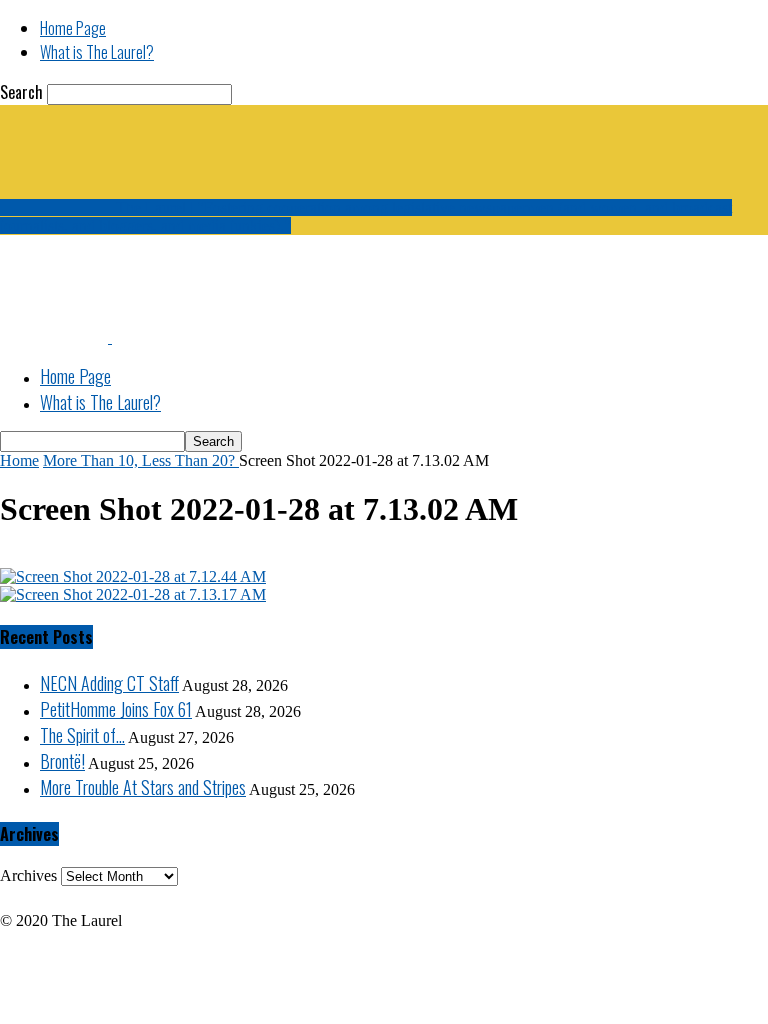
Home (19, 460)
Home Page (73, 28)
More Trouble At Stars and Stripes (143, 787)
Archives (28, 875)
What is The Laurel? (97, 52)
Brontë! (62, 761)
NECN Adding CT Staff (109, 683)
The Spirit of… (82, 735)
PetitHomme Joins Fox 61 (116, 709)
